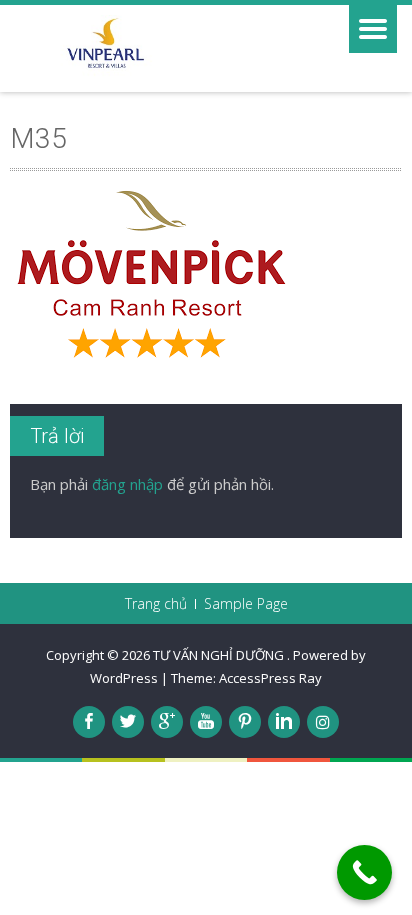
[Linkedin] (284, 722)
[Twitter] (128, 722)
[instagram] (323, 722)
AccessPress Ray (270, 678)
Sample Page (246, 604)
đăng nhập (127, 484)
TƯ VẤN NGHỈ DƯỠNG (220, 655)
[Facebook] (89, 722)
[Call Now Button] (364, 872)
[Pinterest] (245, 722)
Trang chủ (156, 604)
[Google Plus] (167, 722)
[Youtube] (206, 722)
